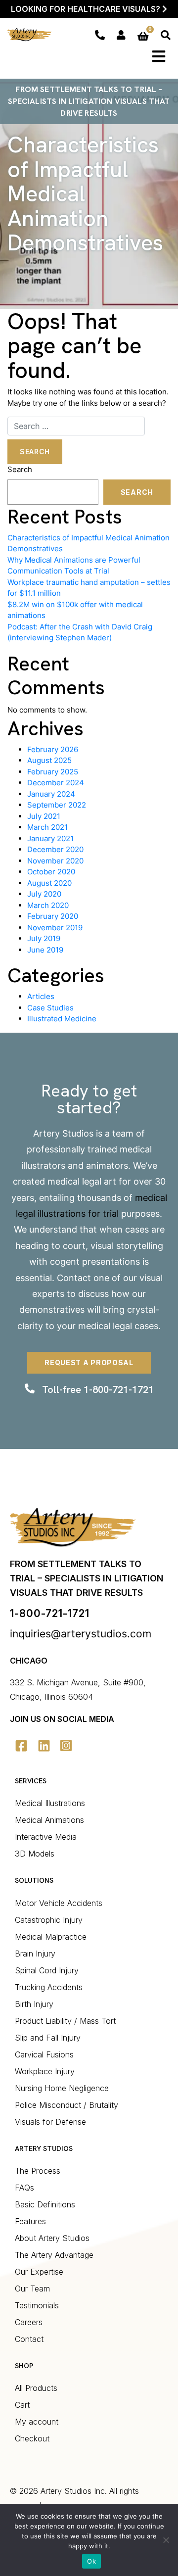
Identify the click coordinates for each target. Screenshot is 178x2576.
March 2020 (48, 905)
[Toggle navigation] (159, 56)
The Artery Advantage (54, 2255)
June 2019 (45, 950)
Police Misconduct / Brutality (67, 2105)
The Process (38, 2171)
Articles (41, 996)
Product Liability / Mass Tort (65, 2021)
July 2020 (44, 894)
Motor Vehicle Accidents (59, 1903)
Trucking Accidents (49, 1987)
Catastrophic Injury (49, 1920)
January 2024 (51, 794)
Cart (22, 2405)
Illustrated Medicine (62, 1019)
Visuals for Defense (50, 2122)
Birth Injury (34, 2004)
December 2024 (56, 783)
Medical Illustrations (50, 1803)
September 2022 (57, 805)
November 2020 (55, 861)
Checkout (32, 2438)
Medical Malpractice (51, 1937)
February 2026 (53, 749)
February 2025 (53, 772)
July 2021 (44, 816)
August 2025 (49, 760)
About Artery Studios (52, 2238)
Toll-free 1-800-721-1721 (98, 1389)
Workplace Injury (45, 2071)
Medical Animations (49, 1820)
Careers (29, 2322)
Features (30, 2221)
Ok (91, 2561)
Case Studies (50, 1008)
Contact (74, 1278)
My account (37, 2422)
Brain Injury (35, 1954)
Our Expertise (39, 2272)
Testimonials (37, 2305)
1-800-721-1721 (50, 1613)
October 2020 (51, 872)
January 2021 (50, 838)
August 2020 (49, 883)
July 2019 (44, 938)
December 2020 (55, 849)
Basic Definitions (45, 2204)
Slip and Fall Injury (48, 2038)
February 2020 (53, 916)
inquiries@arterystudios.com (81, 1634)
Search (20, 469)
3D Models (35, 1854)
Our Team (32, 2289)
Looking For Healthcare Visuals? (87, 9)
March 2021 (47, 827)
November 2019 (55, 928)
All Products (36, 2388)
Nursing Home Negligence (62, 2088)
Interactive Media (46, 1837)
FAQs (24, 2188)
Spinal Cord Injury (47, 1970)
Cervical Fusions (44, 2054)
